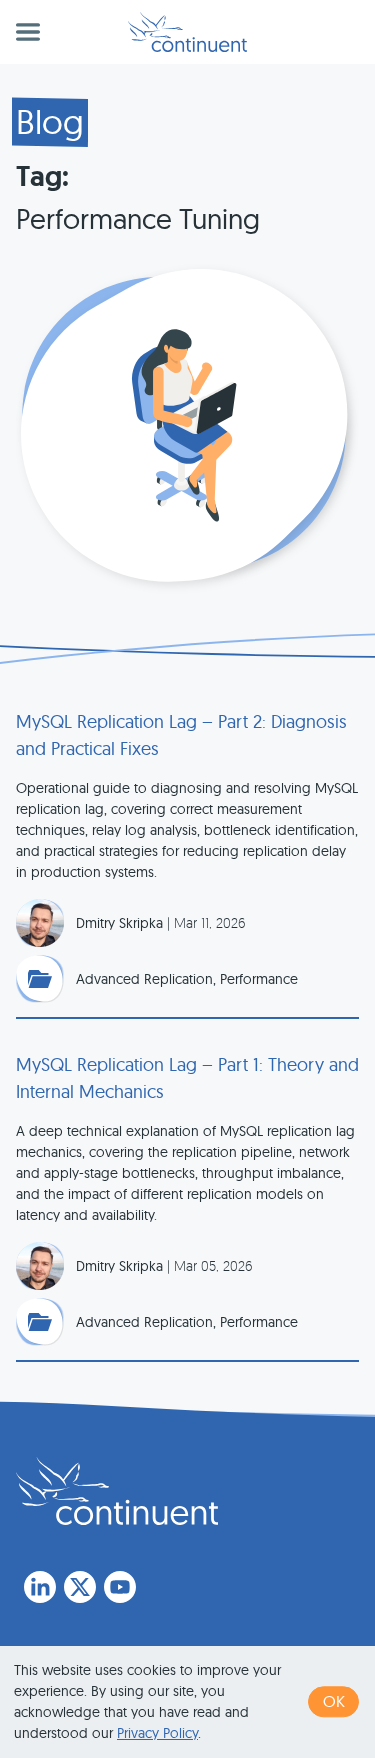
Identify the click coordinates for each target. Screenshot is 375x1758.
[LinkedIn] (40, 1587)
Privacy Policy (157, 1733)
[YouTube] (120, 1587)
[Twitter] (80, 1587)
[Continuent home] (187, 32)
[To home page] (117, 1491)
